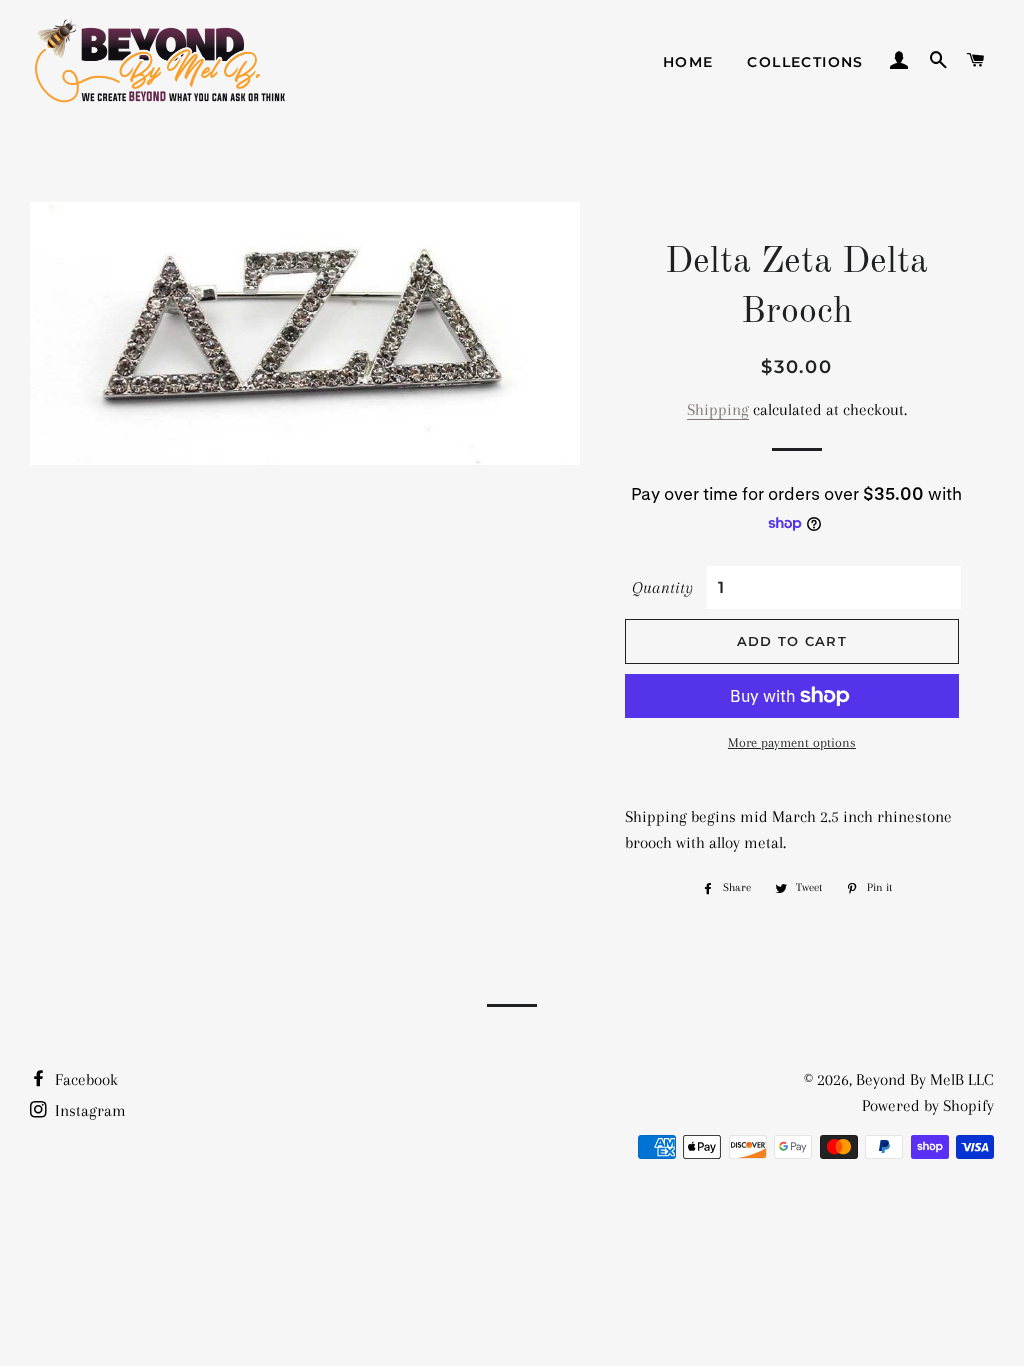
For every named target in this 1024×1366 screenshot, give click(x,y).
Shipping (718, 409)
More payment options (792, 742)
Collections (805, 62)
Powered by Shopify (928, 1105)
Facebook (84, 1079)
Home (688, 62)
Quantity (662, 587)
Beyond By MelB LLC (925, 1079)
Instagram (88, 1110)
